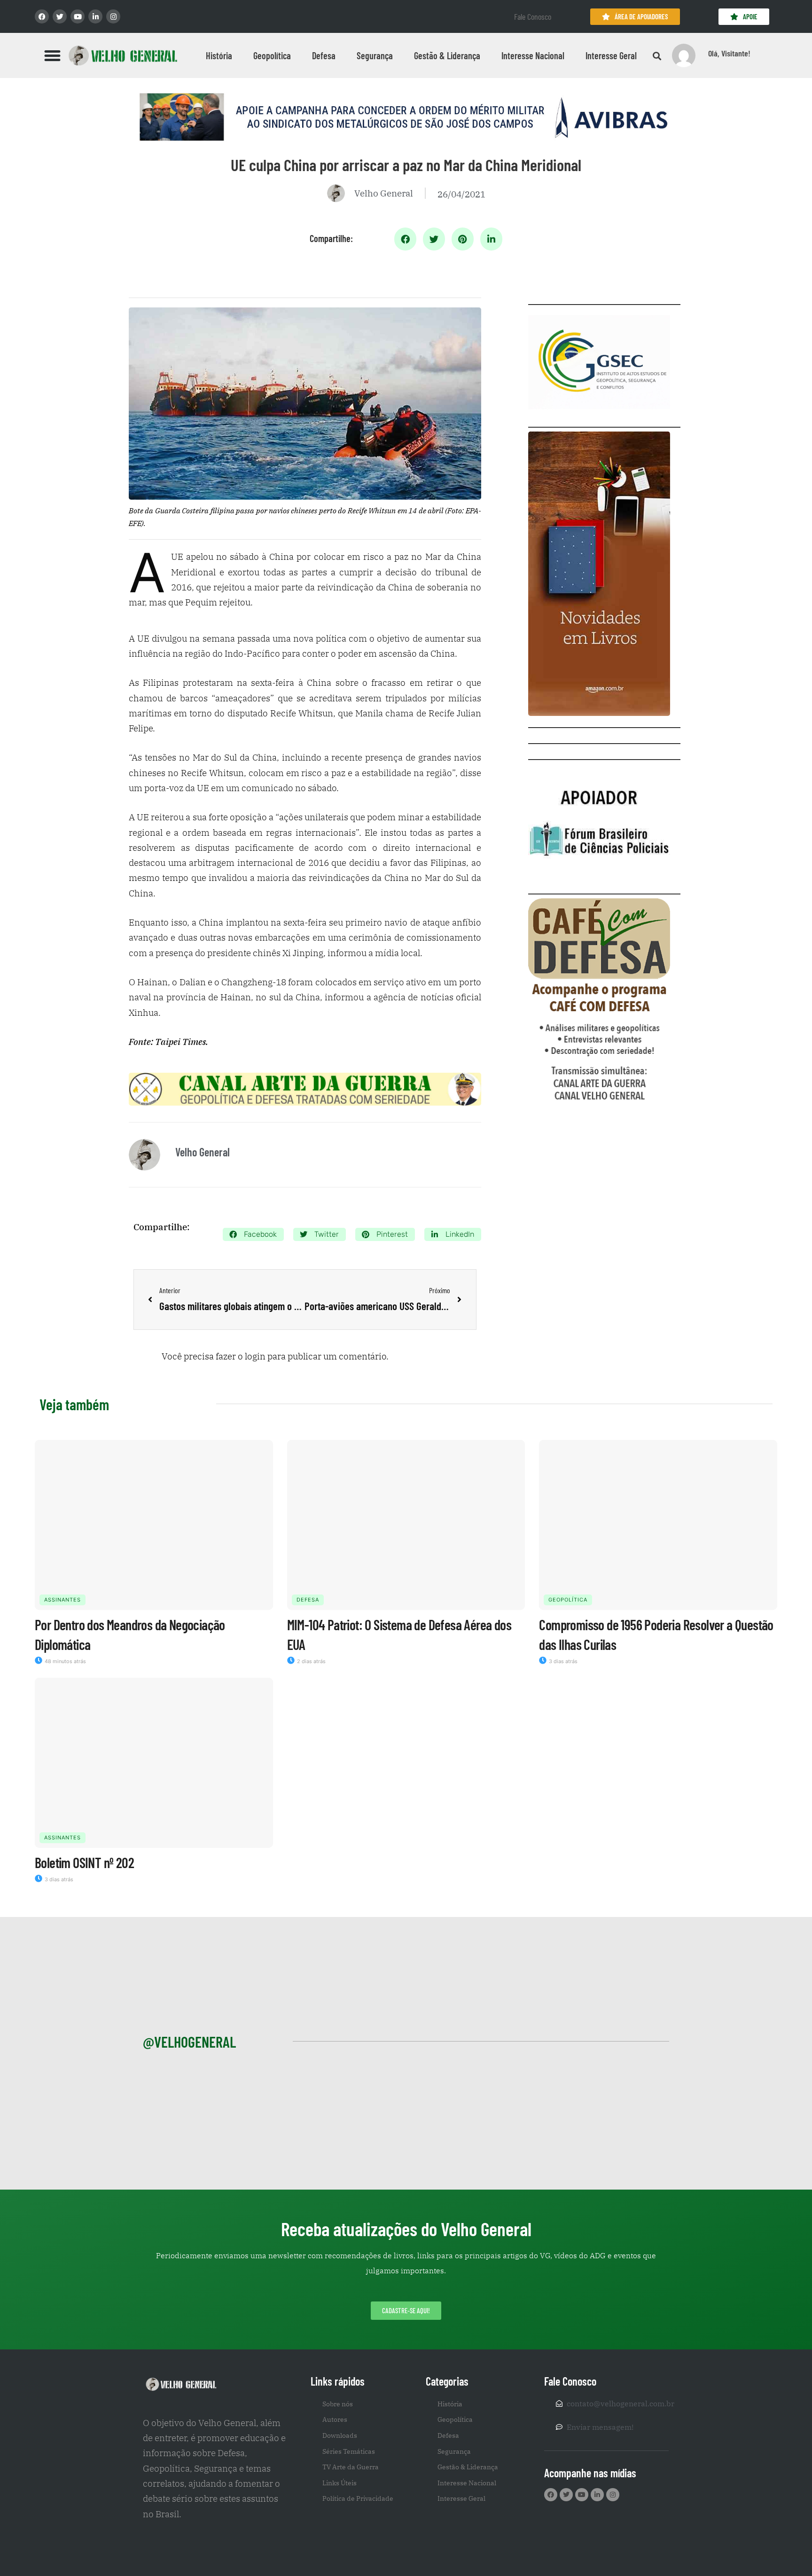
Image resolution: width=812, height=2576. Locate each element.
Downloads (340, 2435)
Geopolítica (272, 55)
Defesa (324, 55)
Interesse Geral (611, 55)
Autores (335, 2419)
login (255, 1356)
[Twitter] (60, 16)
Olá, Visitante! (729, 53)
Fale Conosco (533, 16)
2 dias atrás (311, 1661)
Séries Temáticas (349, 2451)
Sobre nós (338, 2404)
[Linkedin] (95, 16)
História (219, 55)
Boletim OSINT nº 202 (84, 1862)
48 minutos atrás (65, 1661)
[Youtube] (78, 16)
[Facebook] (42, 16)
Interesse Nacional (533, 55)
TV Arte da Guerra (351, 2467)
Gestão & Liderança (447, 55)
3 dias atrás (562, 1661)
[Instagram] (113, 16)
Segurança (375, 55)
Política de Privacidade (358, 2498)
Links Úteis (340, 2483)
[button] (53, 55)
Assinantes (62, 1600)
